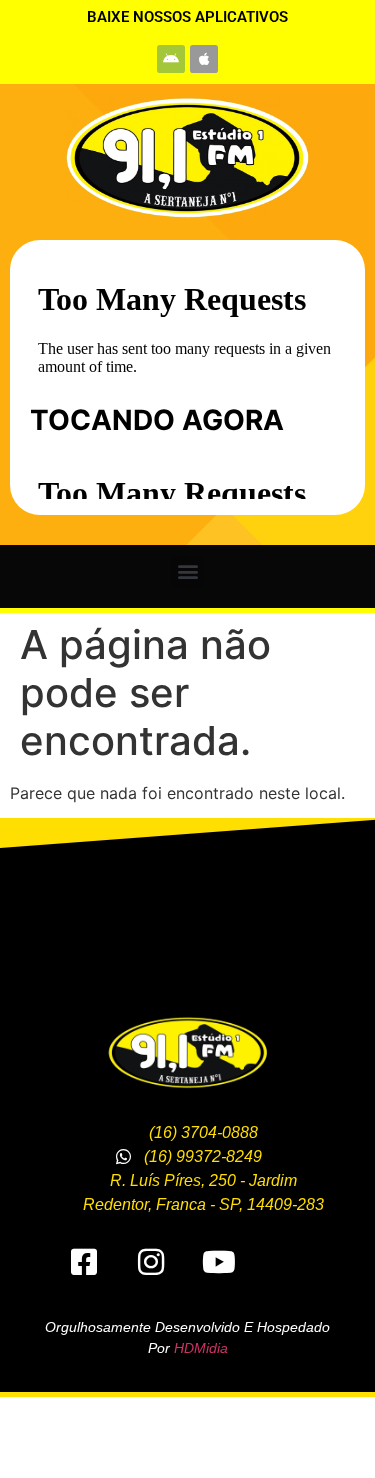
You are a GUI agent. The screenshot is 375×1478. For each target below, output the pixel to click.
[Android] (171, 59)
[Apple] (204, 59)
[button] (187, 571)
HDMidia (201, 1348)
